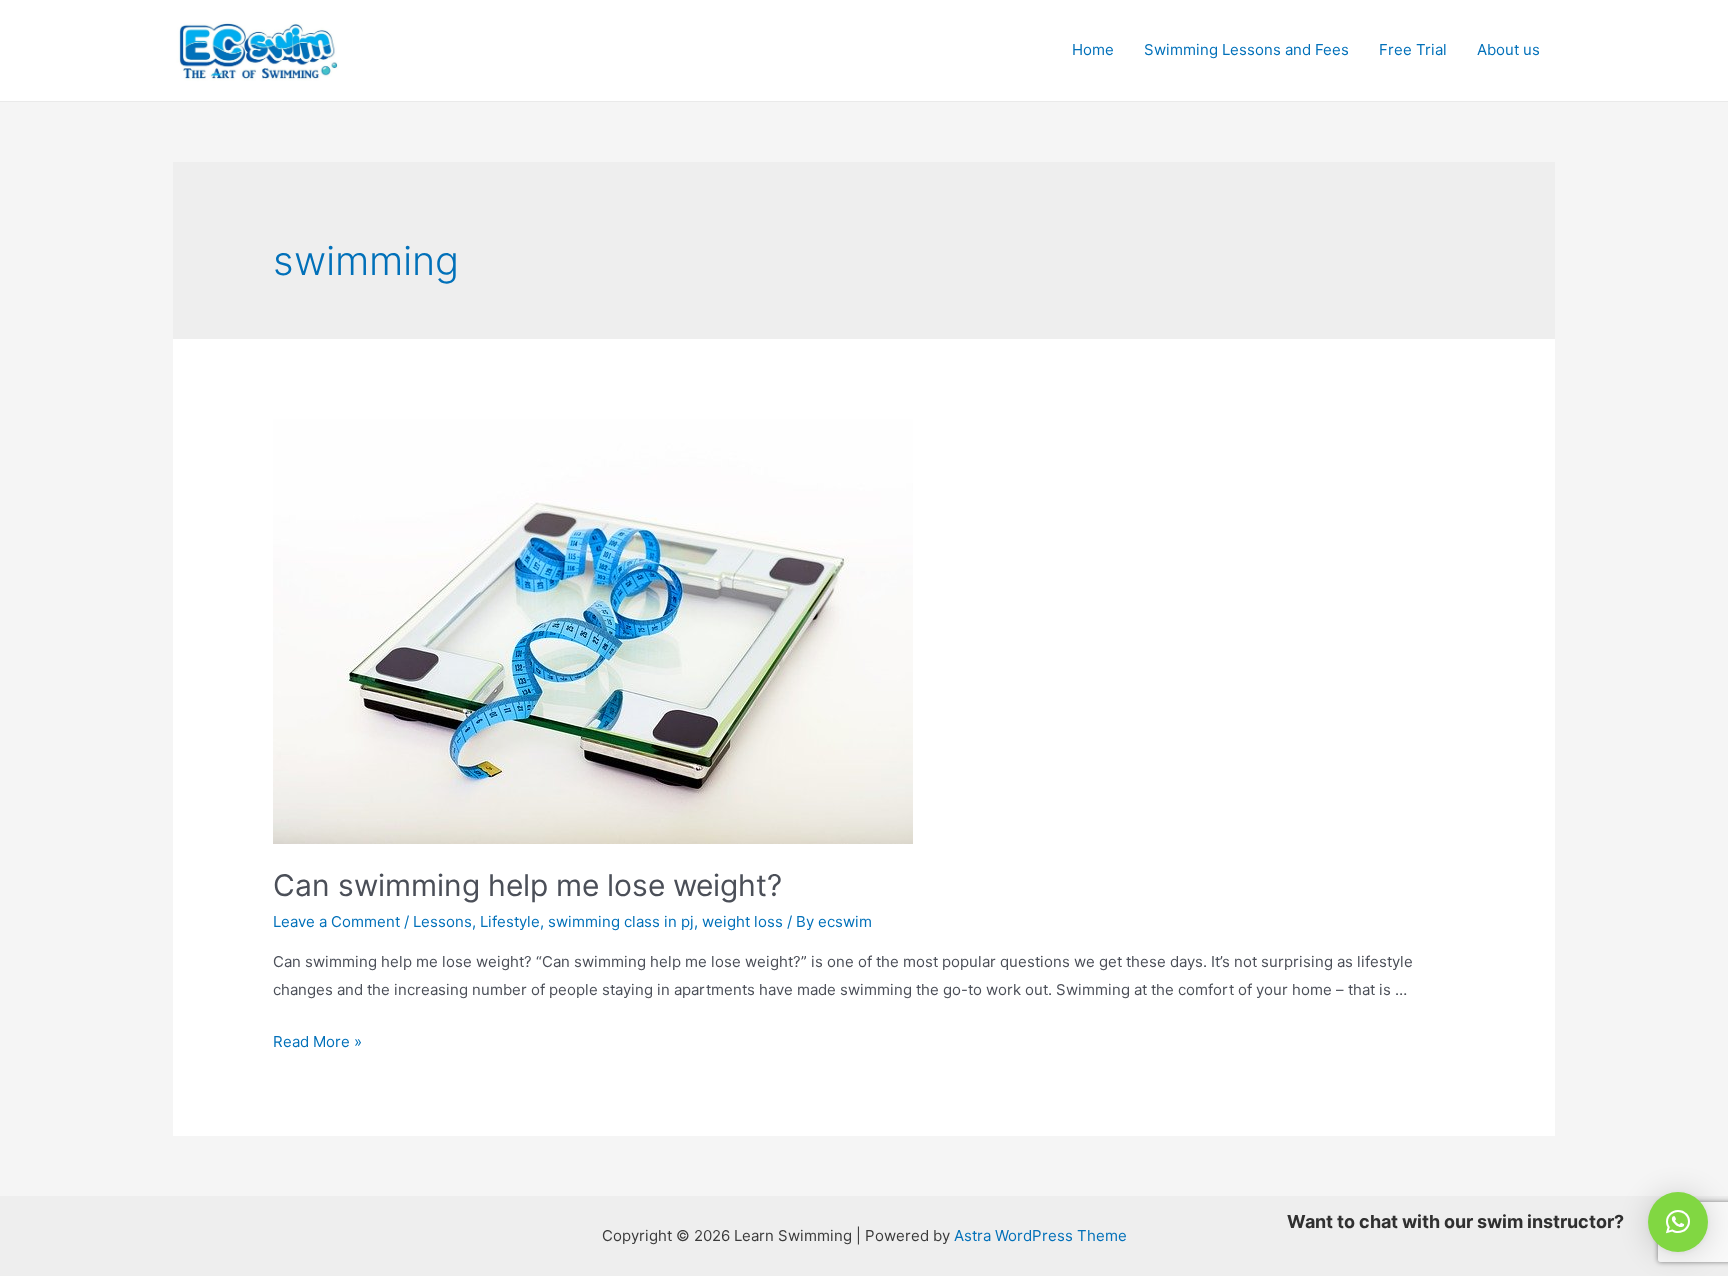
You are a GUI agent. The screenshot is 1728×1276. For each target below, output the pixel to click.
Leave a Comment (336, 921)
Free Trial (1413, 49)
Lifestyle (510, 921)
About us (1508, 49)
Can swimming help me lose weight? (527, 885)
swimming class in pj (621, 921)
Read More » (317, 1041)
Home (1093, 49)
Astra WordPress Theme (1040, 1235)
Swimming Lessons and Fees (1246, 49)
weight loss (742, 921)
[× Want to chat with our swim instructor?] (1678, 1222)
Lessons (442, 921)
